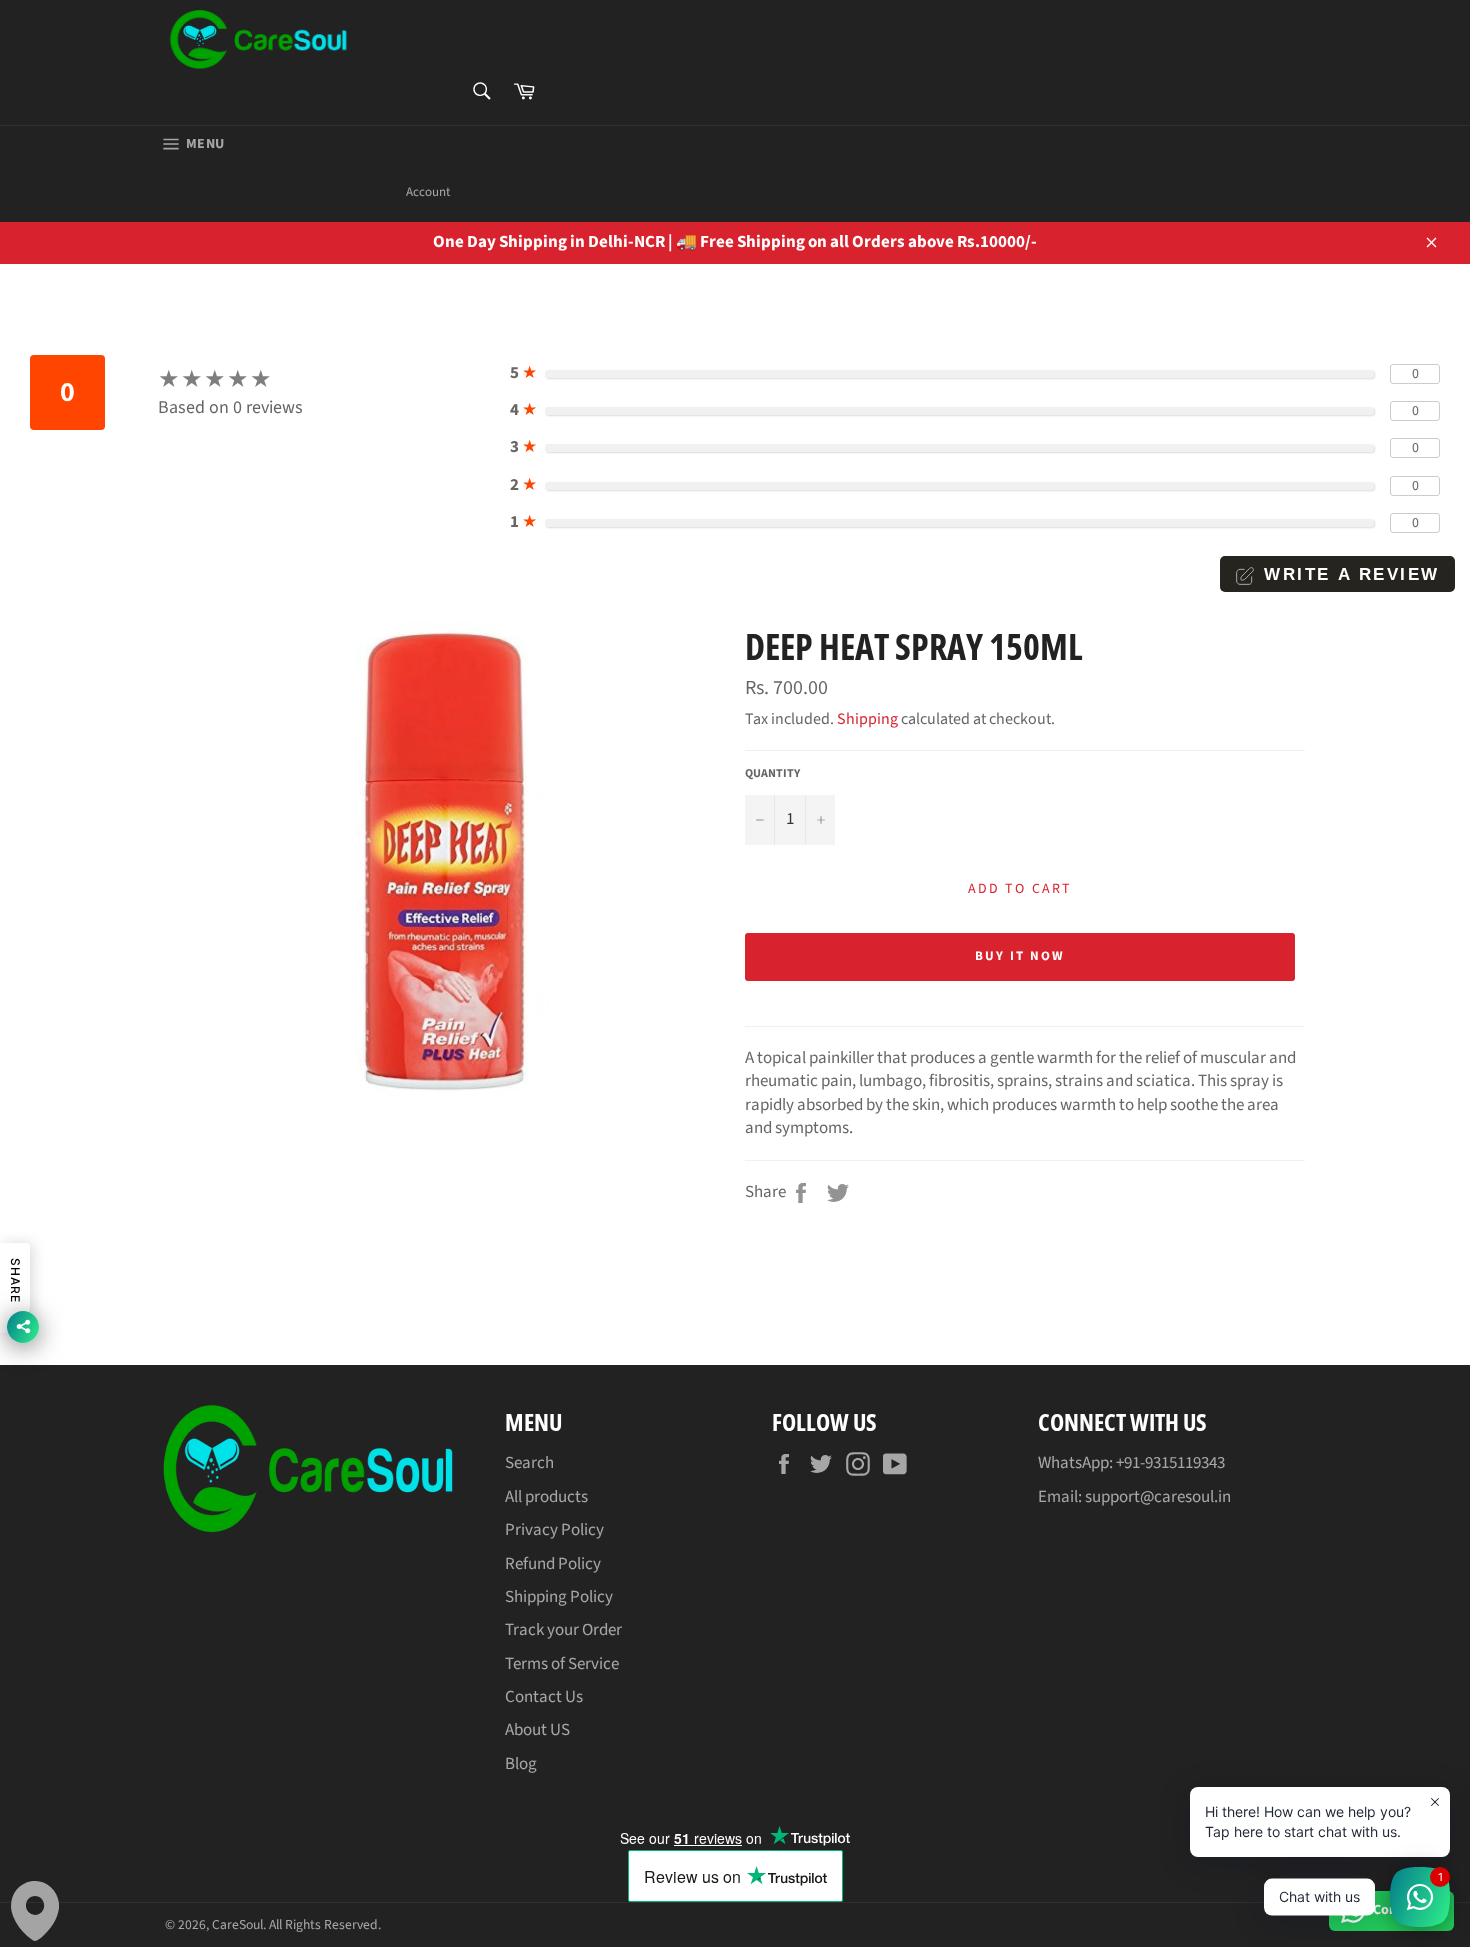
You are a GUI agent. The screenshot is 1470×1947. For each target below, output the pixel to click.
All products (546, 1497)
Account (428, 192)
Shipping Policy (559, 1597)
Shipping (867, 719)
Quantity (772, 774)
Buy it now (1020, 956)
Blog (521, 1764)
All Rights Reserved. (325, 1924)
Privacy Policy (554, 1530)
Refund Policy (553, 1564)
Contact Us (544, 1697)
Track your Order (563, 1630)
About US (537, 1730)
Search (529, 1463)
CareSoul (237, 1924)
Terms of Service (562, 1664)
